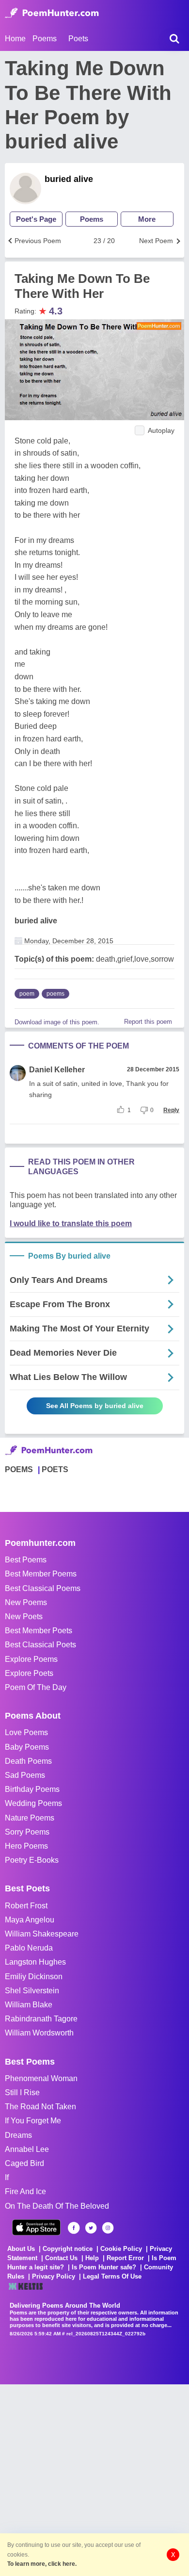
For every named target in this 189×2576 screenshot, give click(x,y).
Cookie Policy (121, 2249)
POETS (55, 1469)
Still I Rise (22, 2092)
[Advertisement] (94, 2479)
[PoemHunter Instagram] (108, 2228)
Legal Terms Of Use (112, 2276)
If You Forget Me (33, 2121)
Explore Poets (29, 1673)
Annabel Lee (27, 2149)
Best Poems (26, 1560)
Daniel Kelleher (57, 1070)
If (7, 2177)
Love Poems (26, 1732)
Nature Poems (30, 1818)
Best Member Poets (39, 1631)
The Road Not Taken (40, 2107)
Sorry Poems (27, 1832)
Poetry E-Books (32, 1860)
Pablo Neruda (29, 1948)
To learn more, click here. (42, 2564)
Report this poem (148, 1022)
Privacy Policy (54, 2276)
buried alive (69, 179)
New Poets (24, 1616)
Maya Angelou (30, 1920)
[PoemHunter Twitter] (91, 2228)
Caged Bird (24, 2163)
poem (27, 994)
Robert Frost (26, 1906)
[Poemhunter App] (36, 2227)
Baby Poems (27, 1747)
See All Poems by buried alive (95, 1406)
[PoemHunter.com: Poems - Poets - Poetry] (52, 13)
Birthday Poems (32, 1789)
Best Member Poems (41, 1574)
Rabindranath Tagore (41, 2019)
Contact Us (61, 2258)
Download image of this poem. (57, 1022)
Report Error (125, 2258)
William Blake (29, 2005)
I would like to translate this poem (71, 1223)
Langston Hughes (35, 1962)
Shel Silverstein (32, 1991)
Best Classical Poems (43, 1588)
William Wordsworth (39, 2033)
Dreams (18, 2135)
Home (15, 39)
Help (92, 2258)
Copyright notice (68, 2249)
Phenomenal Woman (41, 2078)
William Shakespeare (42, 1934)
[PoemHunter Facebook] (74, 2228)
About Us (21, 2249)
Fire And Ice (25, 2191)
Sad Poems (25, 1775)
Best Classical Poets (40, 1645)
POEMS (19, 1469)
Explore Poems (31, 1659)
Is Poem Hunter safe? (104, 2267)
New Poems (26, 1602)
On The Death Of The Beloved (57, 2206)
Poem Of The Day (36, 1687)
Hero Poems (26, 1846)
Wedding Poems (33, 1803)
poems (55, 994)
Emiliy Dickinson (34, 1977)
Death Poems (28, 1761)
